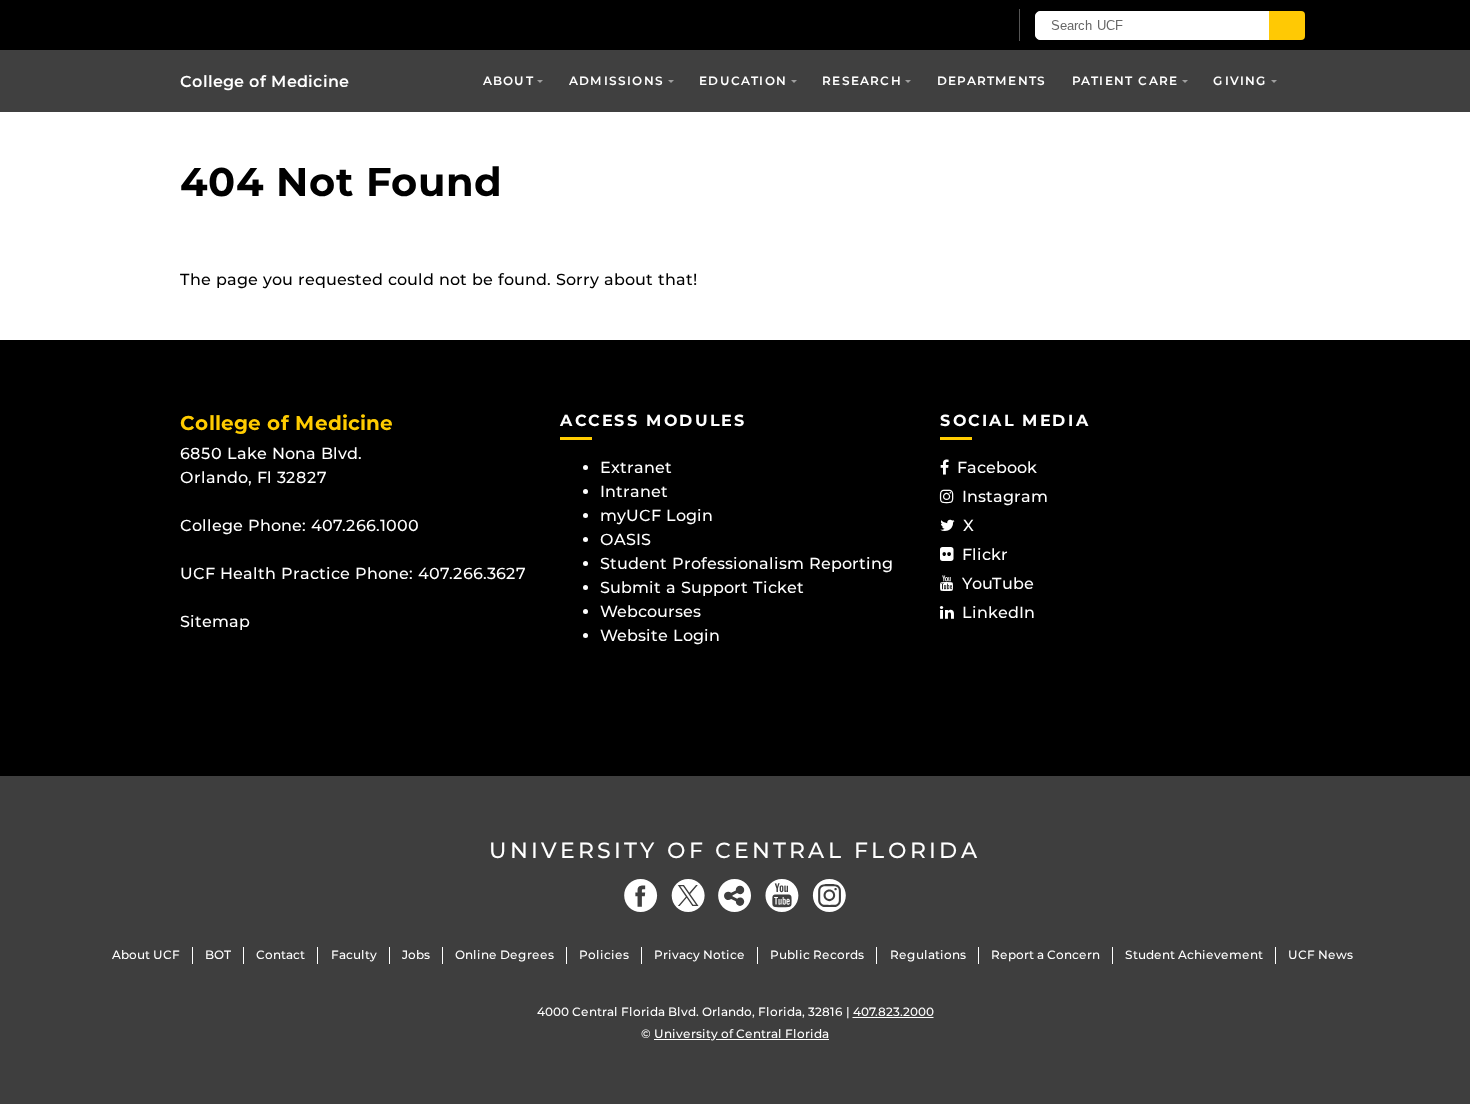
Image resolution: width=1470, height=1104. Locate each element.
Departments (991, 80)
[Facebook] (641, 895)
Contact (280, 954)
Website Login (660, 635)
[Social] (735, 895)
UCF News (1320, 954)
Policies (604, 954)
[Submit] (1287, 25)
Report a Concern (1045, 954)
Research (862, 80)
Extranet (636, 467)
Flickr (985, 554)
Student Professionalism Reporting (746, 563)
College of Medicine (264, 81)
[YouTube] (782, 895)
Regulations (928, 954)
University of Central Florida (735, 850)
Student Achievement (1194, 954)
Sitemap (215, 621)
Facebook (997, 467)
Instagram (1005, 496)
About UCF (146, 954)
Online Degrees (504, 954)
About (508, 80)
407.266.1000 (365, 525)
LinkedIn (998, 612)
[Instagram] (829, 895)
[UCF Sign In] (942, 26)
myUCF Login (656, 515)
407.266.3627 (472, 573)
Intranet (634, 491)
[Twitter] (688, 895)
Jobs (416, 954)
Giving (1240, 80)
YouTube (998, 583)
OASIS (625, 539)
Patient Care (1125, 80)
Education (743, 80)
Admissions (616, 80)
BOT (218, 954)
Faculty (354, 954)
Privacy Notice (699, 954)
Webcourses (650, 611)
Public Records (817, 954)
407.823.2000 (893, 1011)
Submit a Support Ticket (702, 587)
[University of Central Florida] (326, 24)
